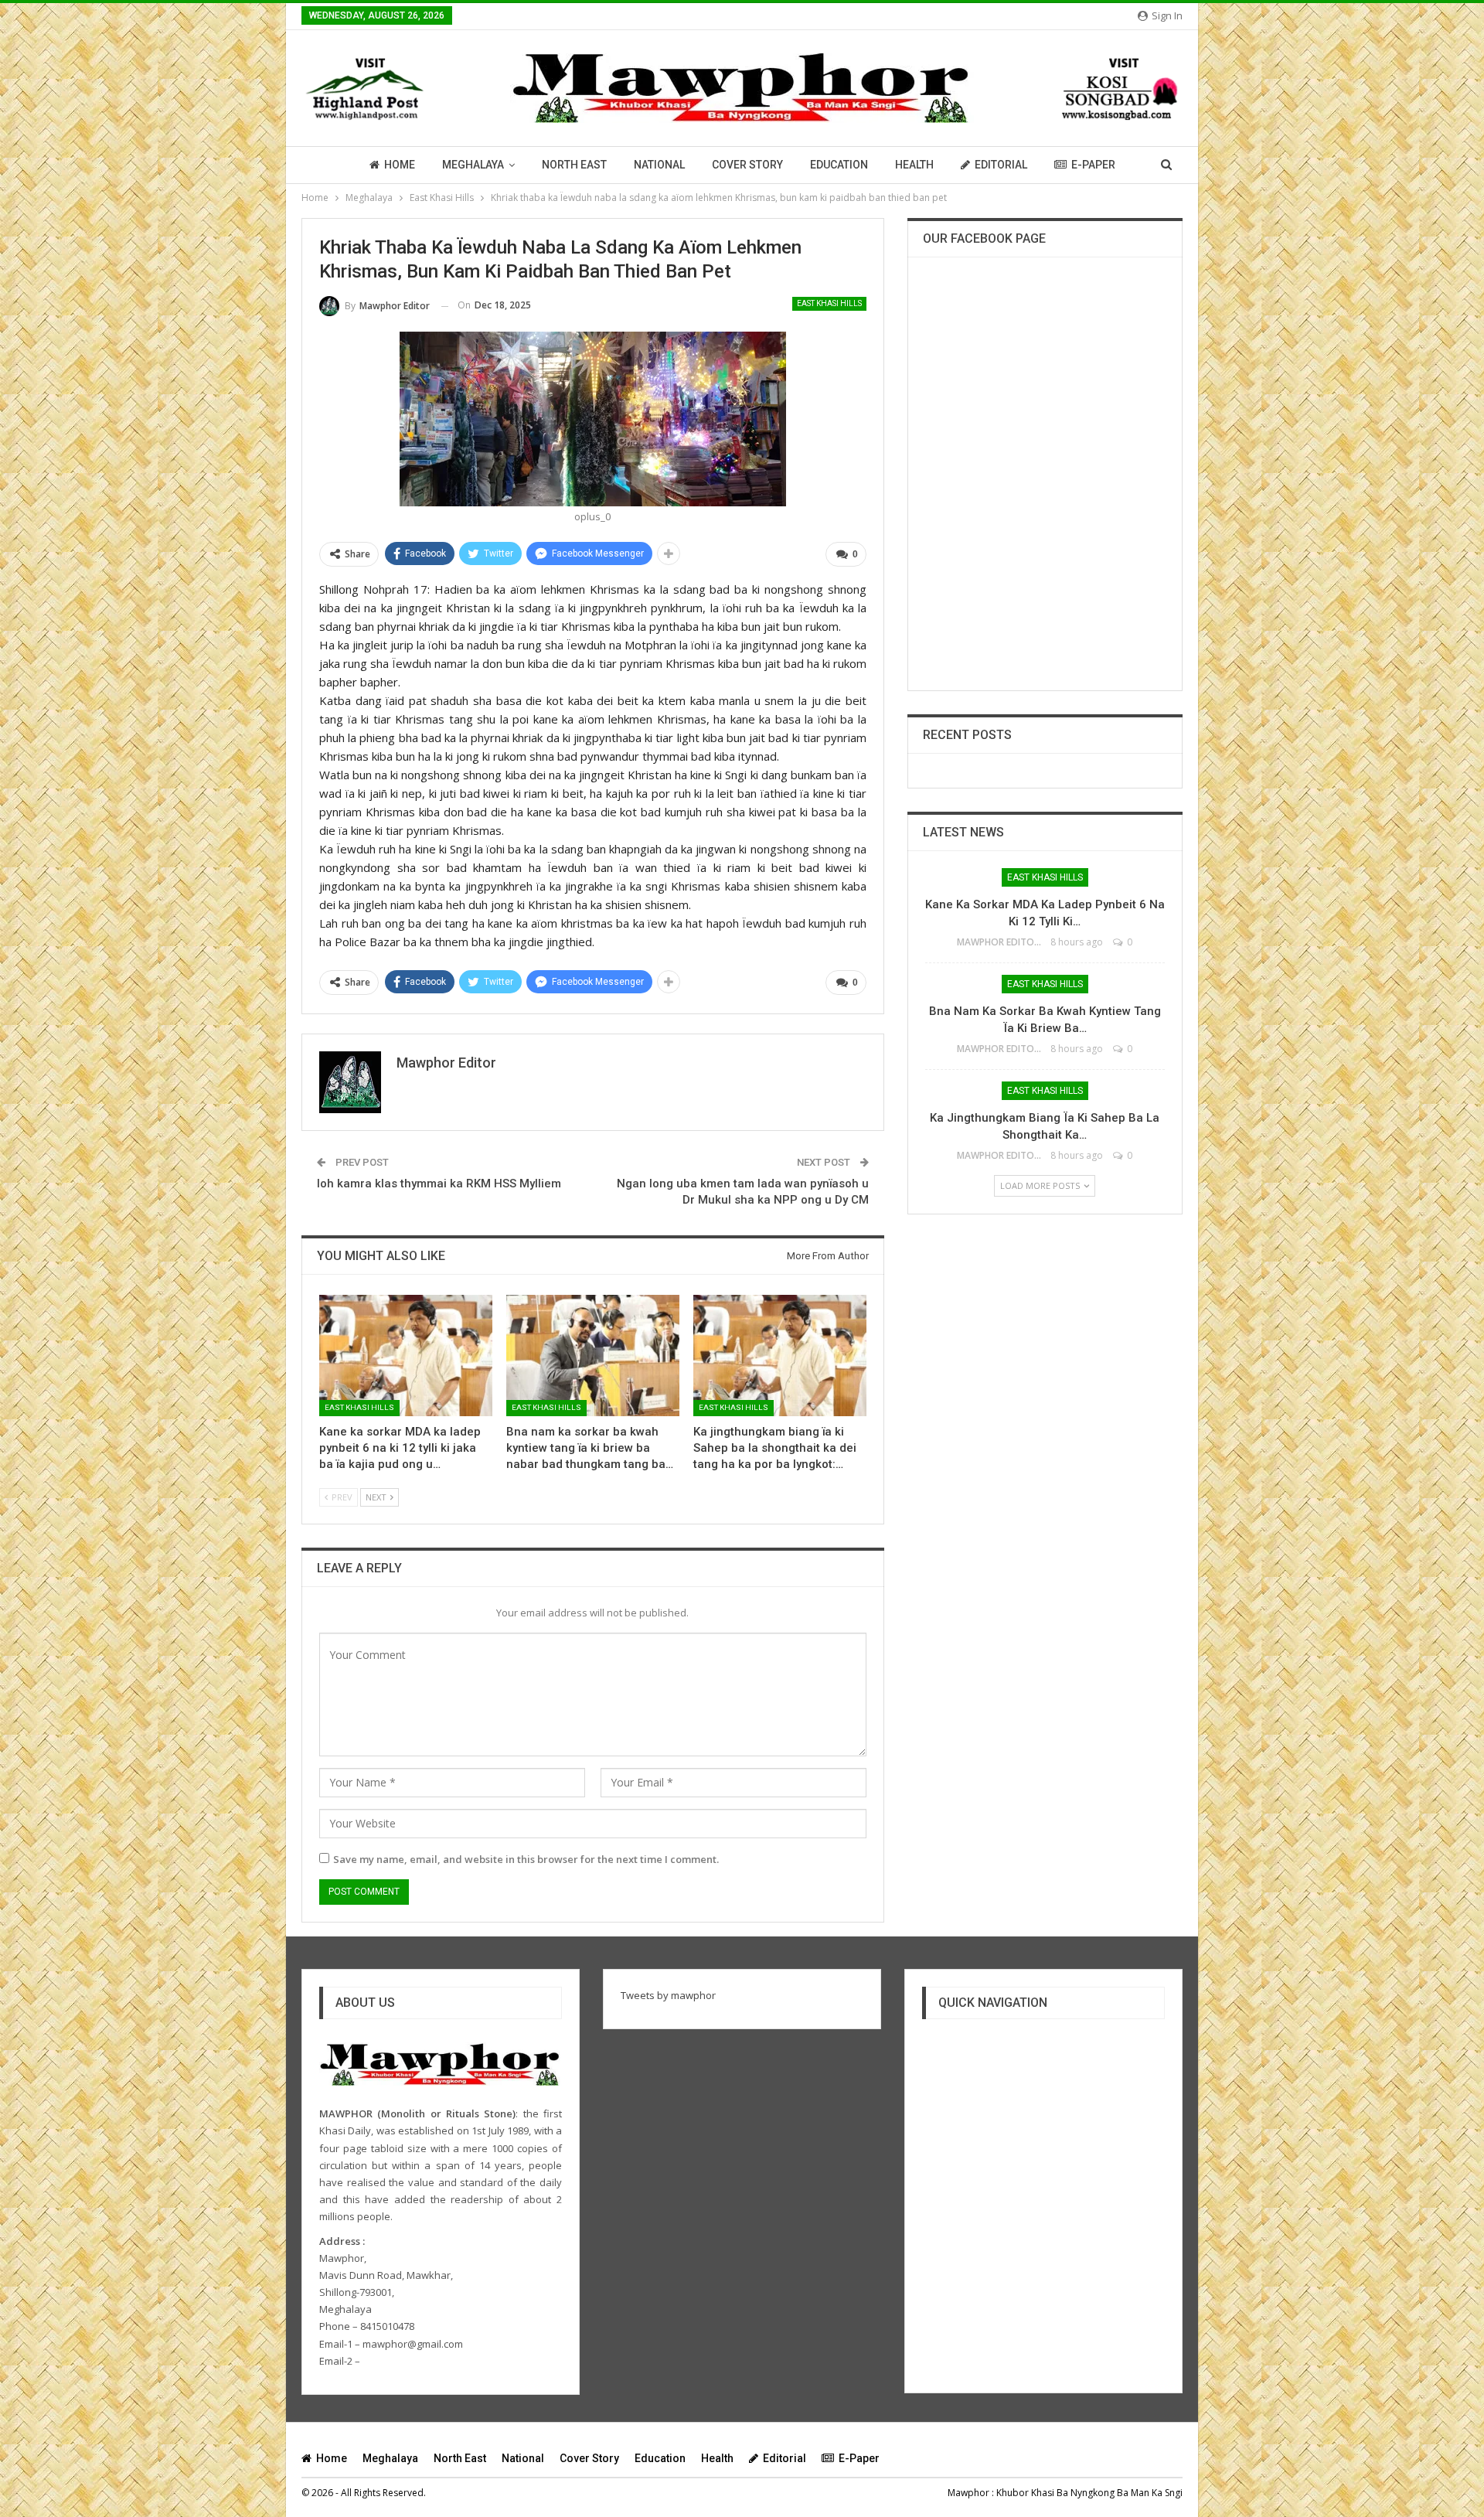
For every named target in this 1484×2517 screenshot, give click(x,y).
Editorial (1001, 165)
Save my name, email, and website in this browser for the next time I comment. (526, 1859)
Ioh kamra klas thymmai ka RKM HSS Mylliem (439, 1184)
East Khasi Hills (829, 303)
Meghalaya (473, 165)
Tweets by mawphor (668, 1995)
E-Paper (1093, 165)
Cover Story (747, 165)
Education (839, 165)
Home (400, 165)
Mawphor (968, 2493)
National (659, 165)
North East (574, 165)
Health (914, 165)
